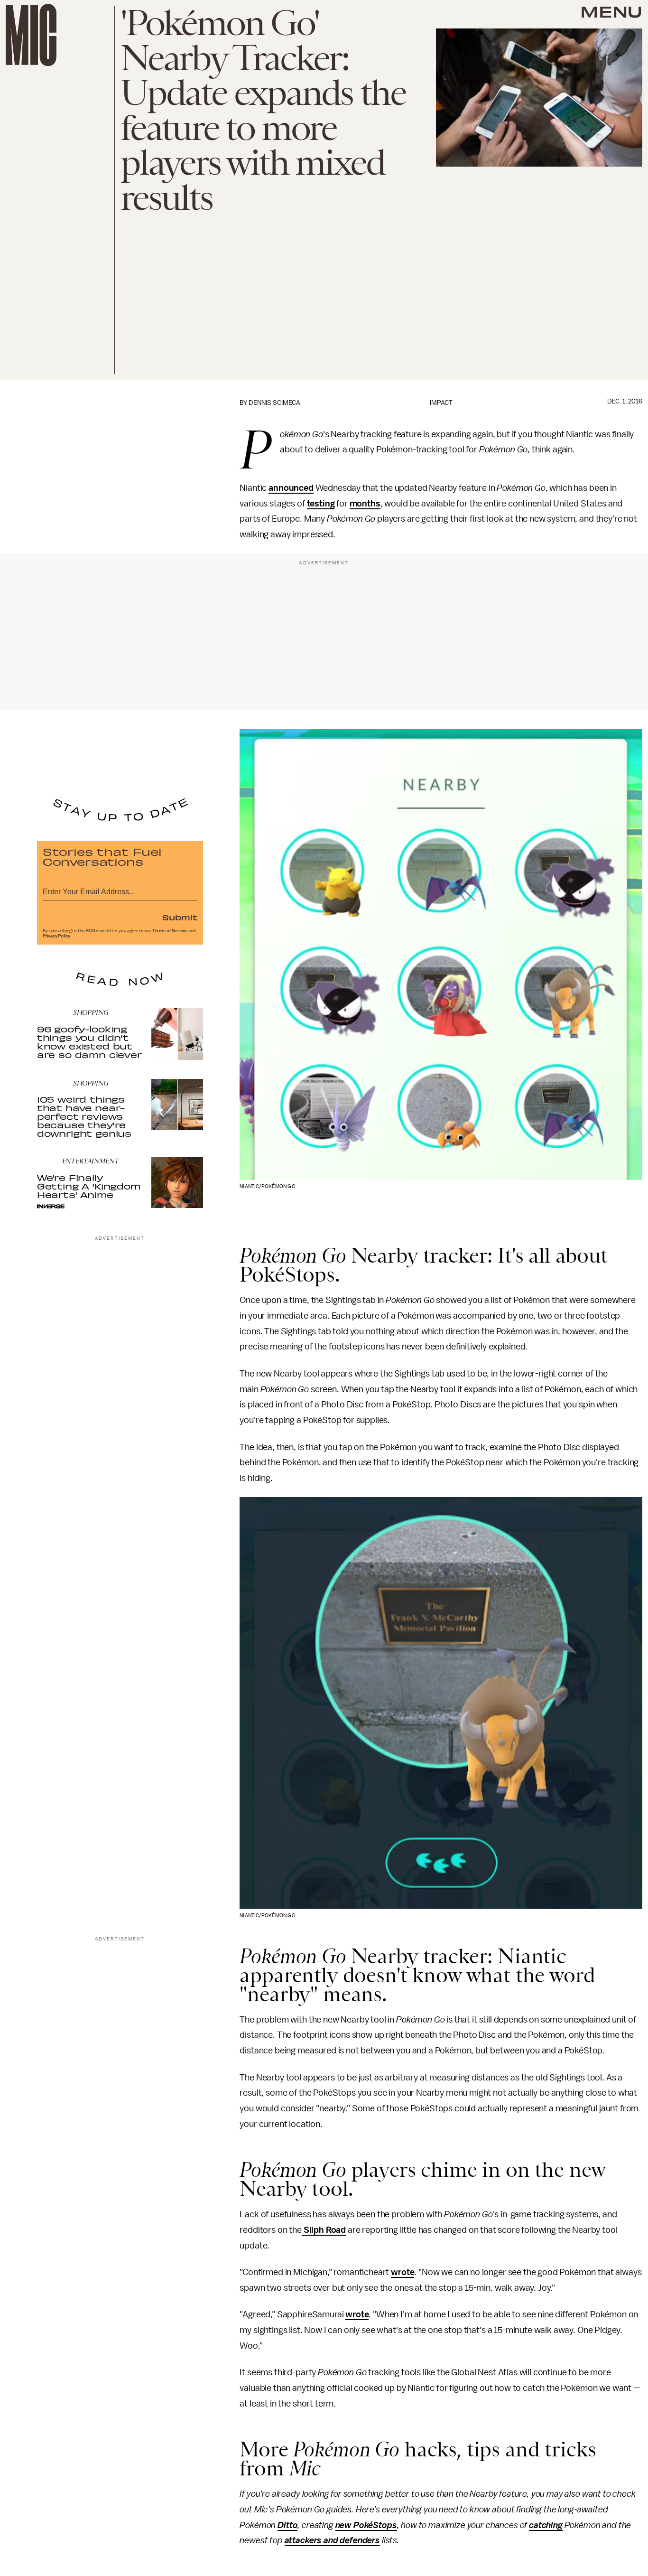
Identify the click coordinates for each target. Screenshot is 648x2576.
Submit (180, 917)
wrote (403, 2272)
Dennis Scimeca (274, 403)
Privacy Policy (56, 936)
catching (546, 2525)
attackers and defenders (332, 2540)
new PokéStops (366, 2525)
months (365, 504)
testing (321, 504)
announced (291, 488)
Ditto (287, 2525)
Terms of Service (170, 931)
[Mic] (31, 35)
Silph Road (324, 2230)
